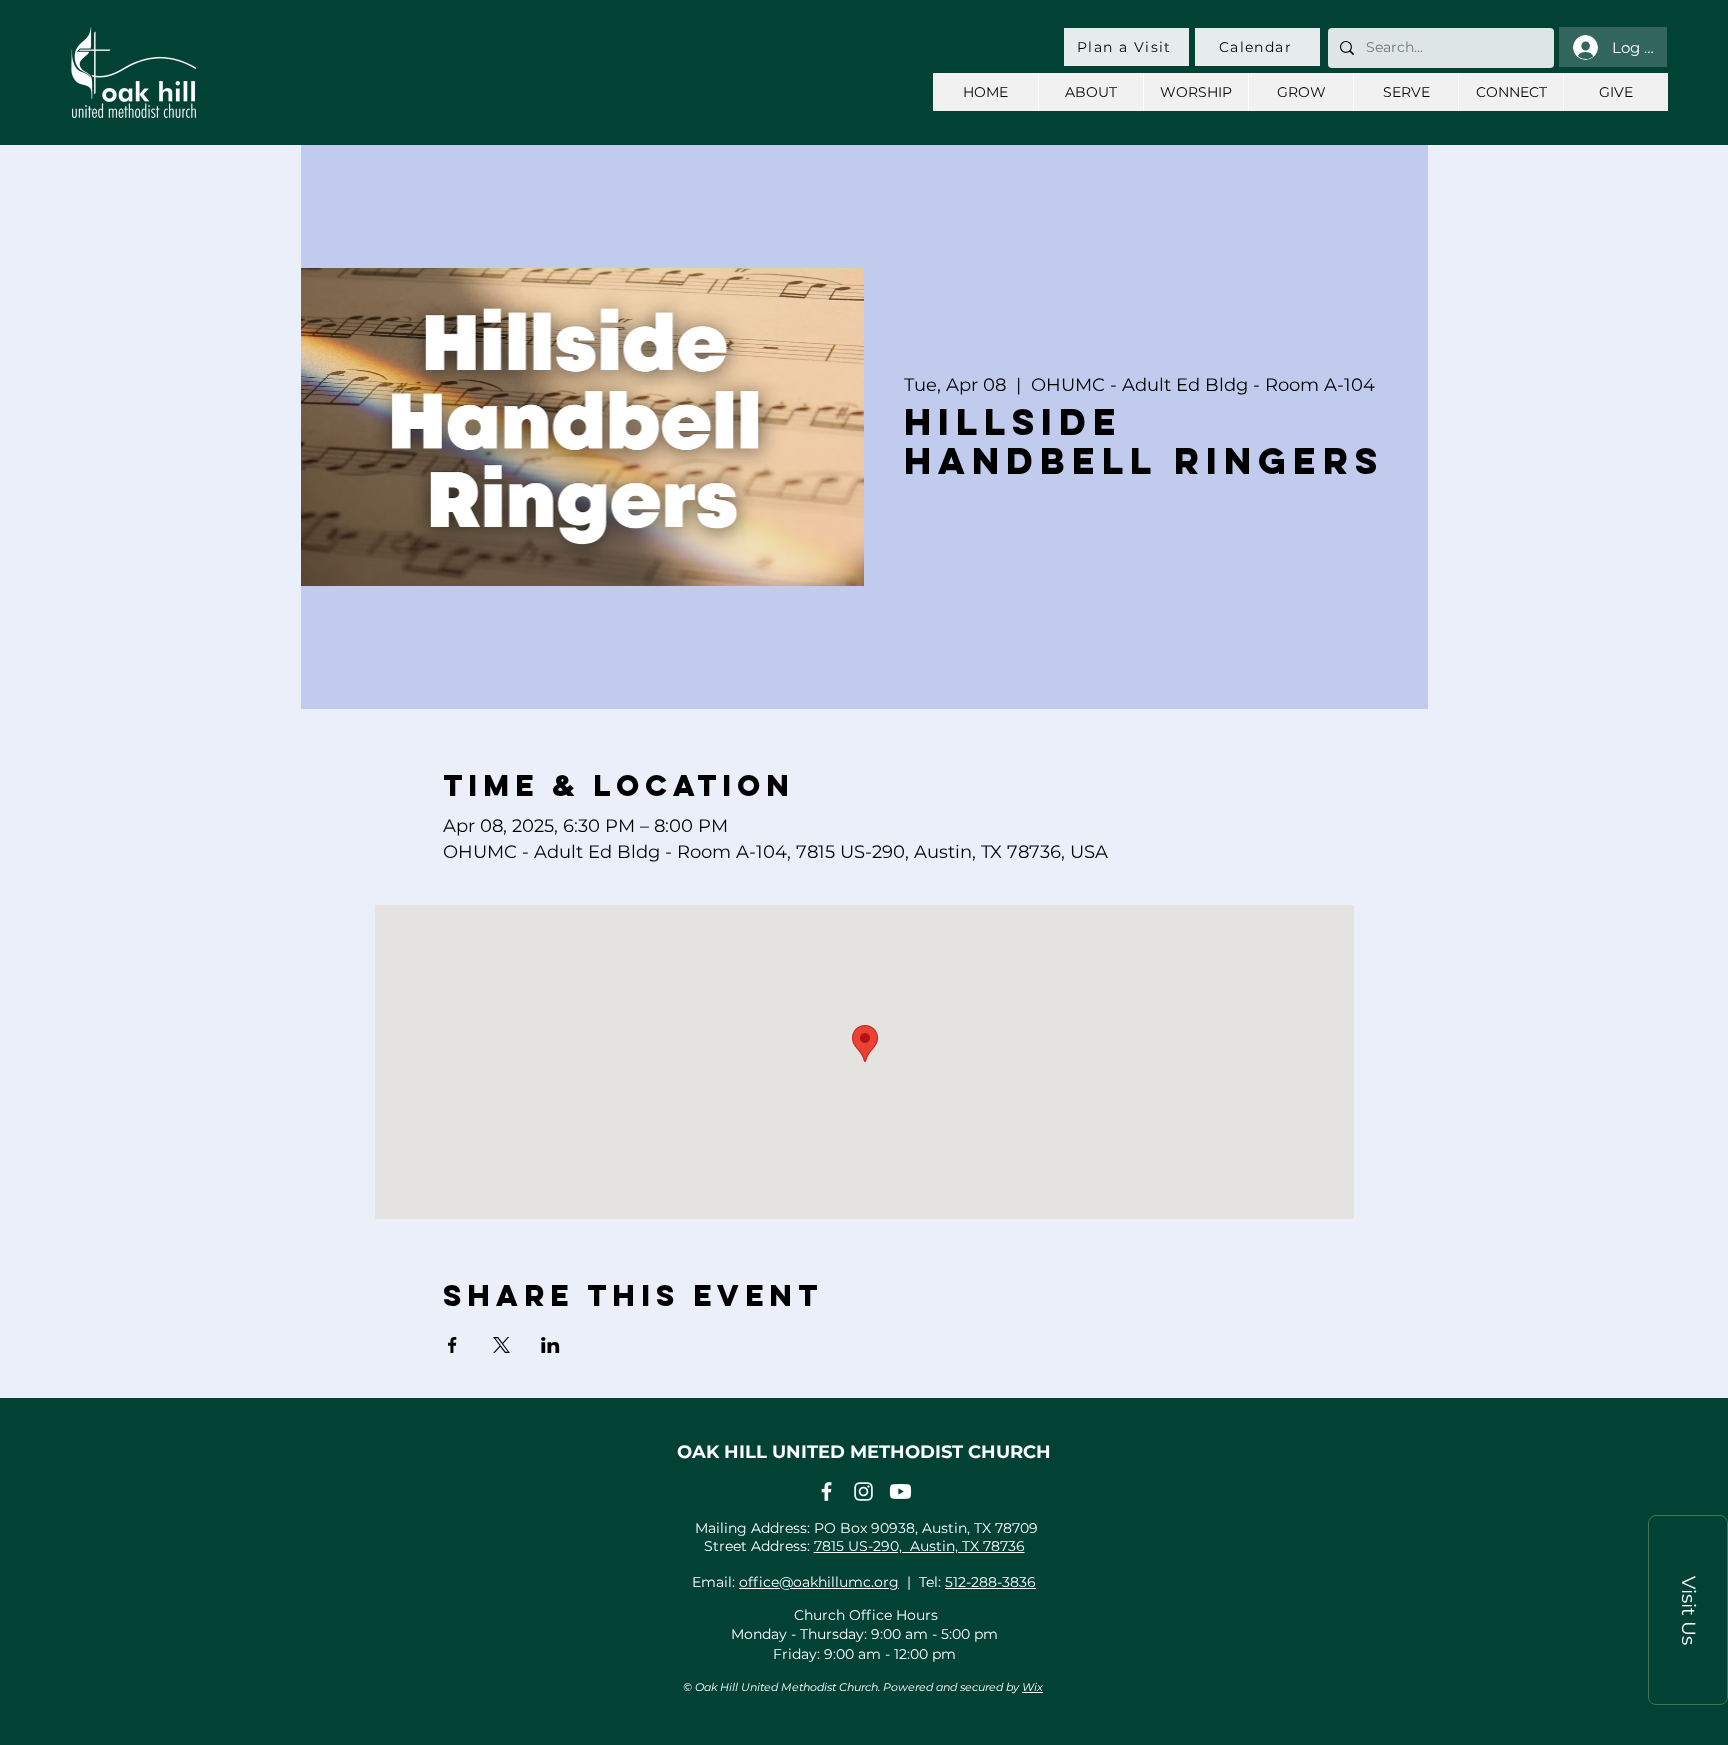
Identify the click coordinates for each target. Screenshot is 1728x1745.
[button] (1688, 1610)
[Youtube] (900, 1491)
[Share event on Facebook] (452, 1345)
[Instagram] (863, 1491)
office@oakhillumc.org (819, 1582)
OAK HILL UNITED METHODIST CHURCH (864, 1452)
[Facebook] (826, 1491)
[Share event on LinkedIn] (550, 1345)
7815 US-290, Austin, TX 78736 (919, 1546)
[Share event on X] (501, 1345)
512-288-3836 (990, 1582)
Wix (1032, 1687)
